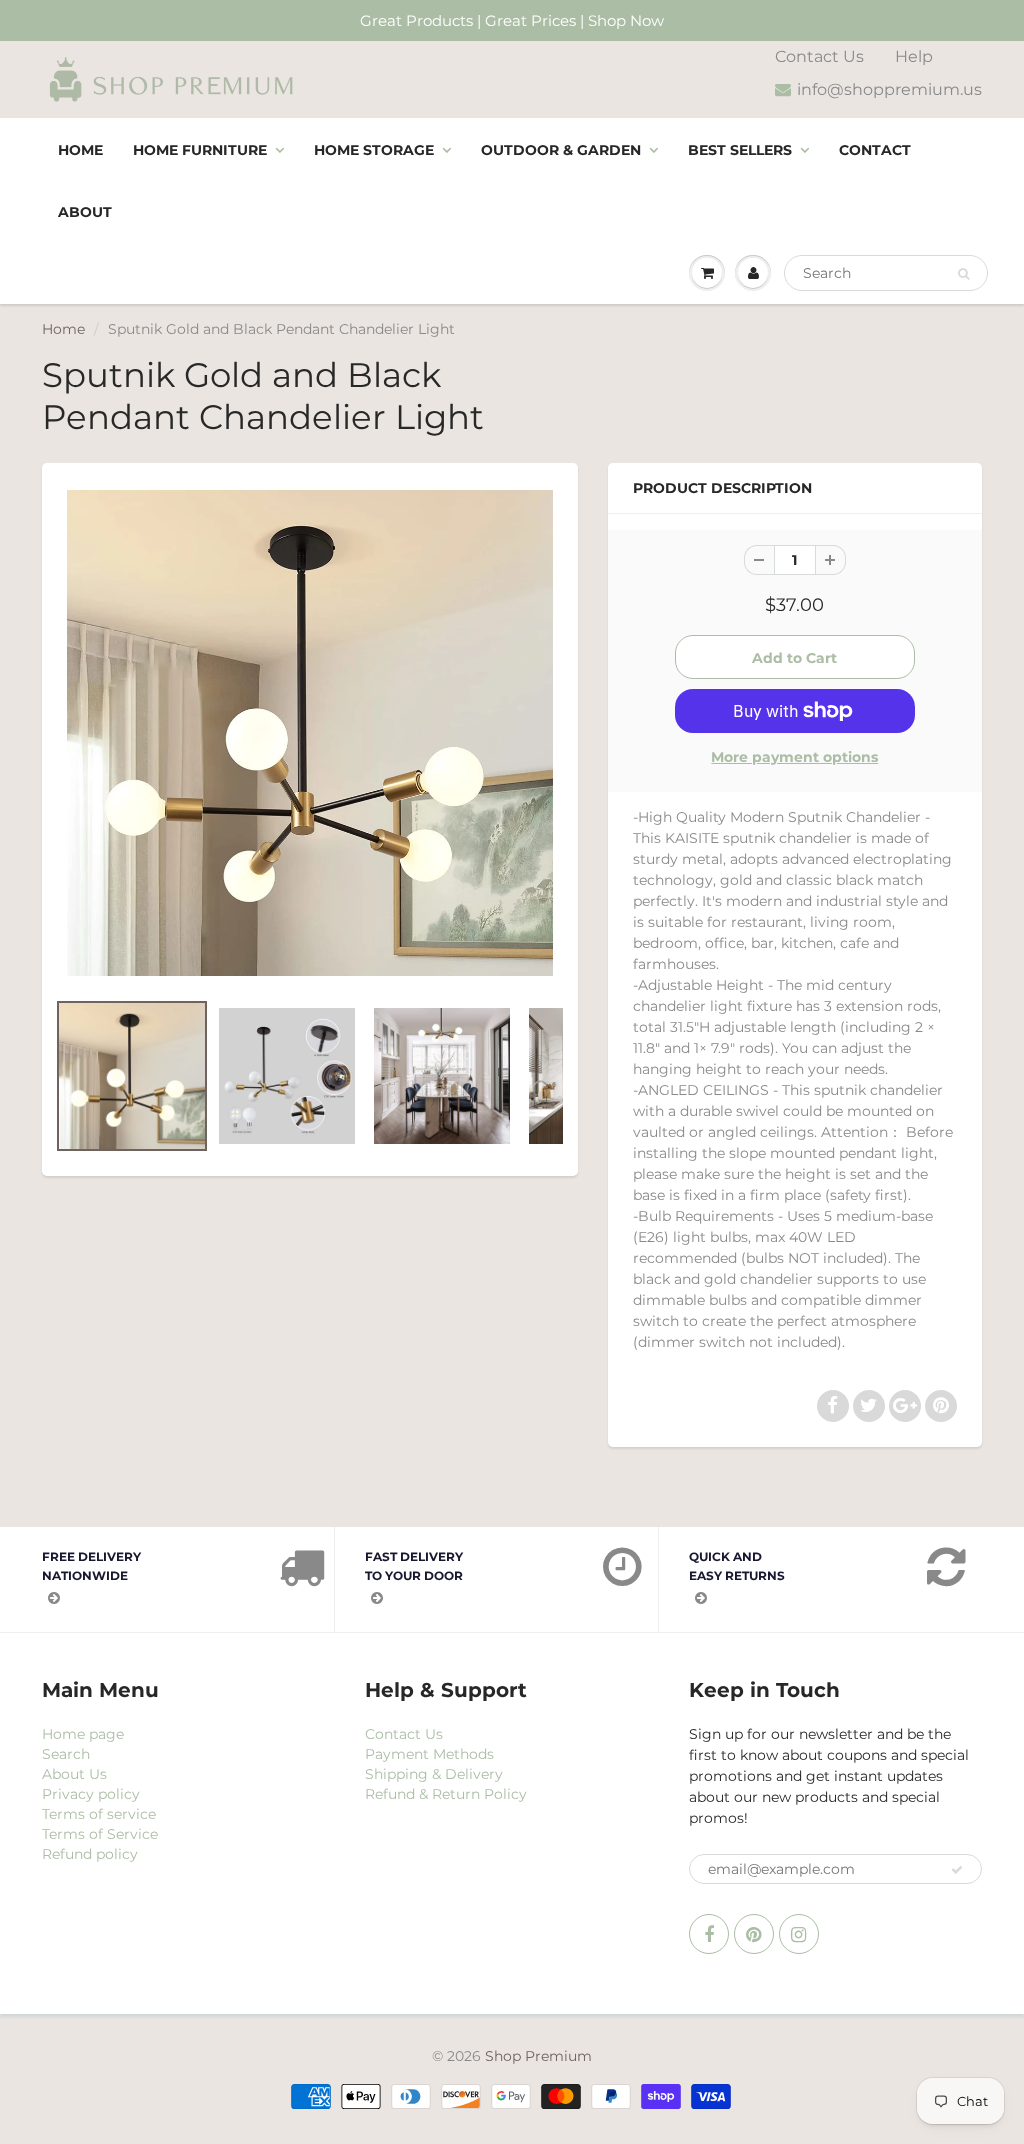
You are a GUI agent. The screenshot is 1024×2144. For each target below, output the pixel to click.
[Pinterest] (754, 1934)
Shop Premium (538, 2056)
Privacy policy (91, 1794)
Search (66, 1754)
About (85, 212)
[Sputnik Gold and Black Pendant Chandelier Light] (310, 733)
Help (914, 56)
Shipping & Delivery (434, 1774)
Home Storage (374, 150)
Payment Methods (429, 1754)
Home (80, 150)
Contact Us (819, 56)
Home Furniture (200, 150)
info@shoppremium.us (889, 89)
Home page (83, 1734)
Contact (875, 150)
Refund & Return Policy (446, 1794)
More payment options (794, 757)
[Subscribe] (957, 1870)
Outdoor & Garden (561, 150)
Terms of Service (100, 1834)
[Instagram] (799, 1934)
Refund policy (90, 1854)
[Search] (963, 274)
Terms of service (99, 1814)
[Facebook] (709, 1934)
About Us (74, 1774)
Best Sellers (740, 150)
